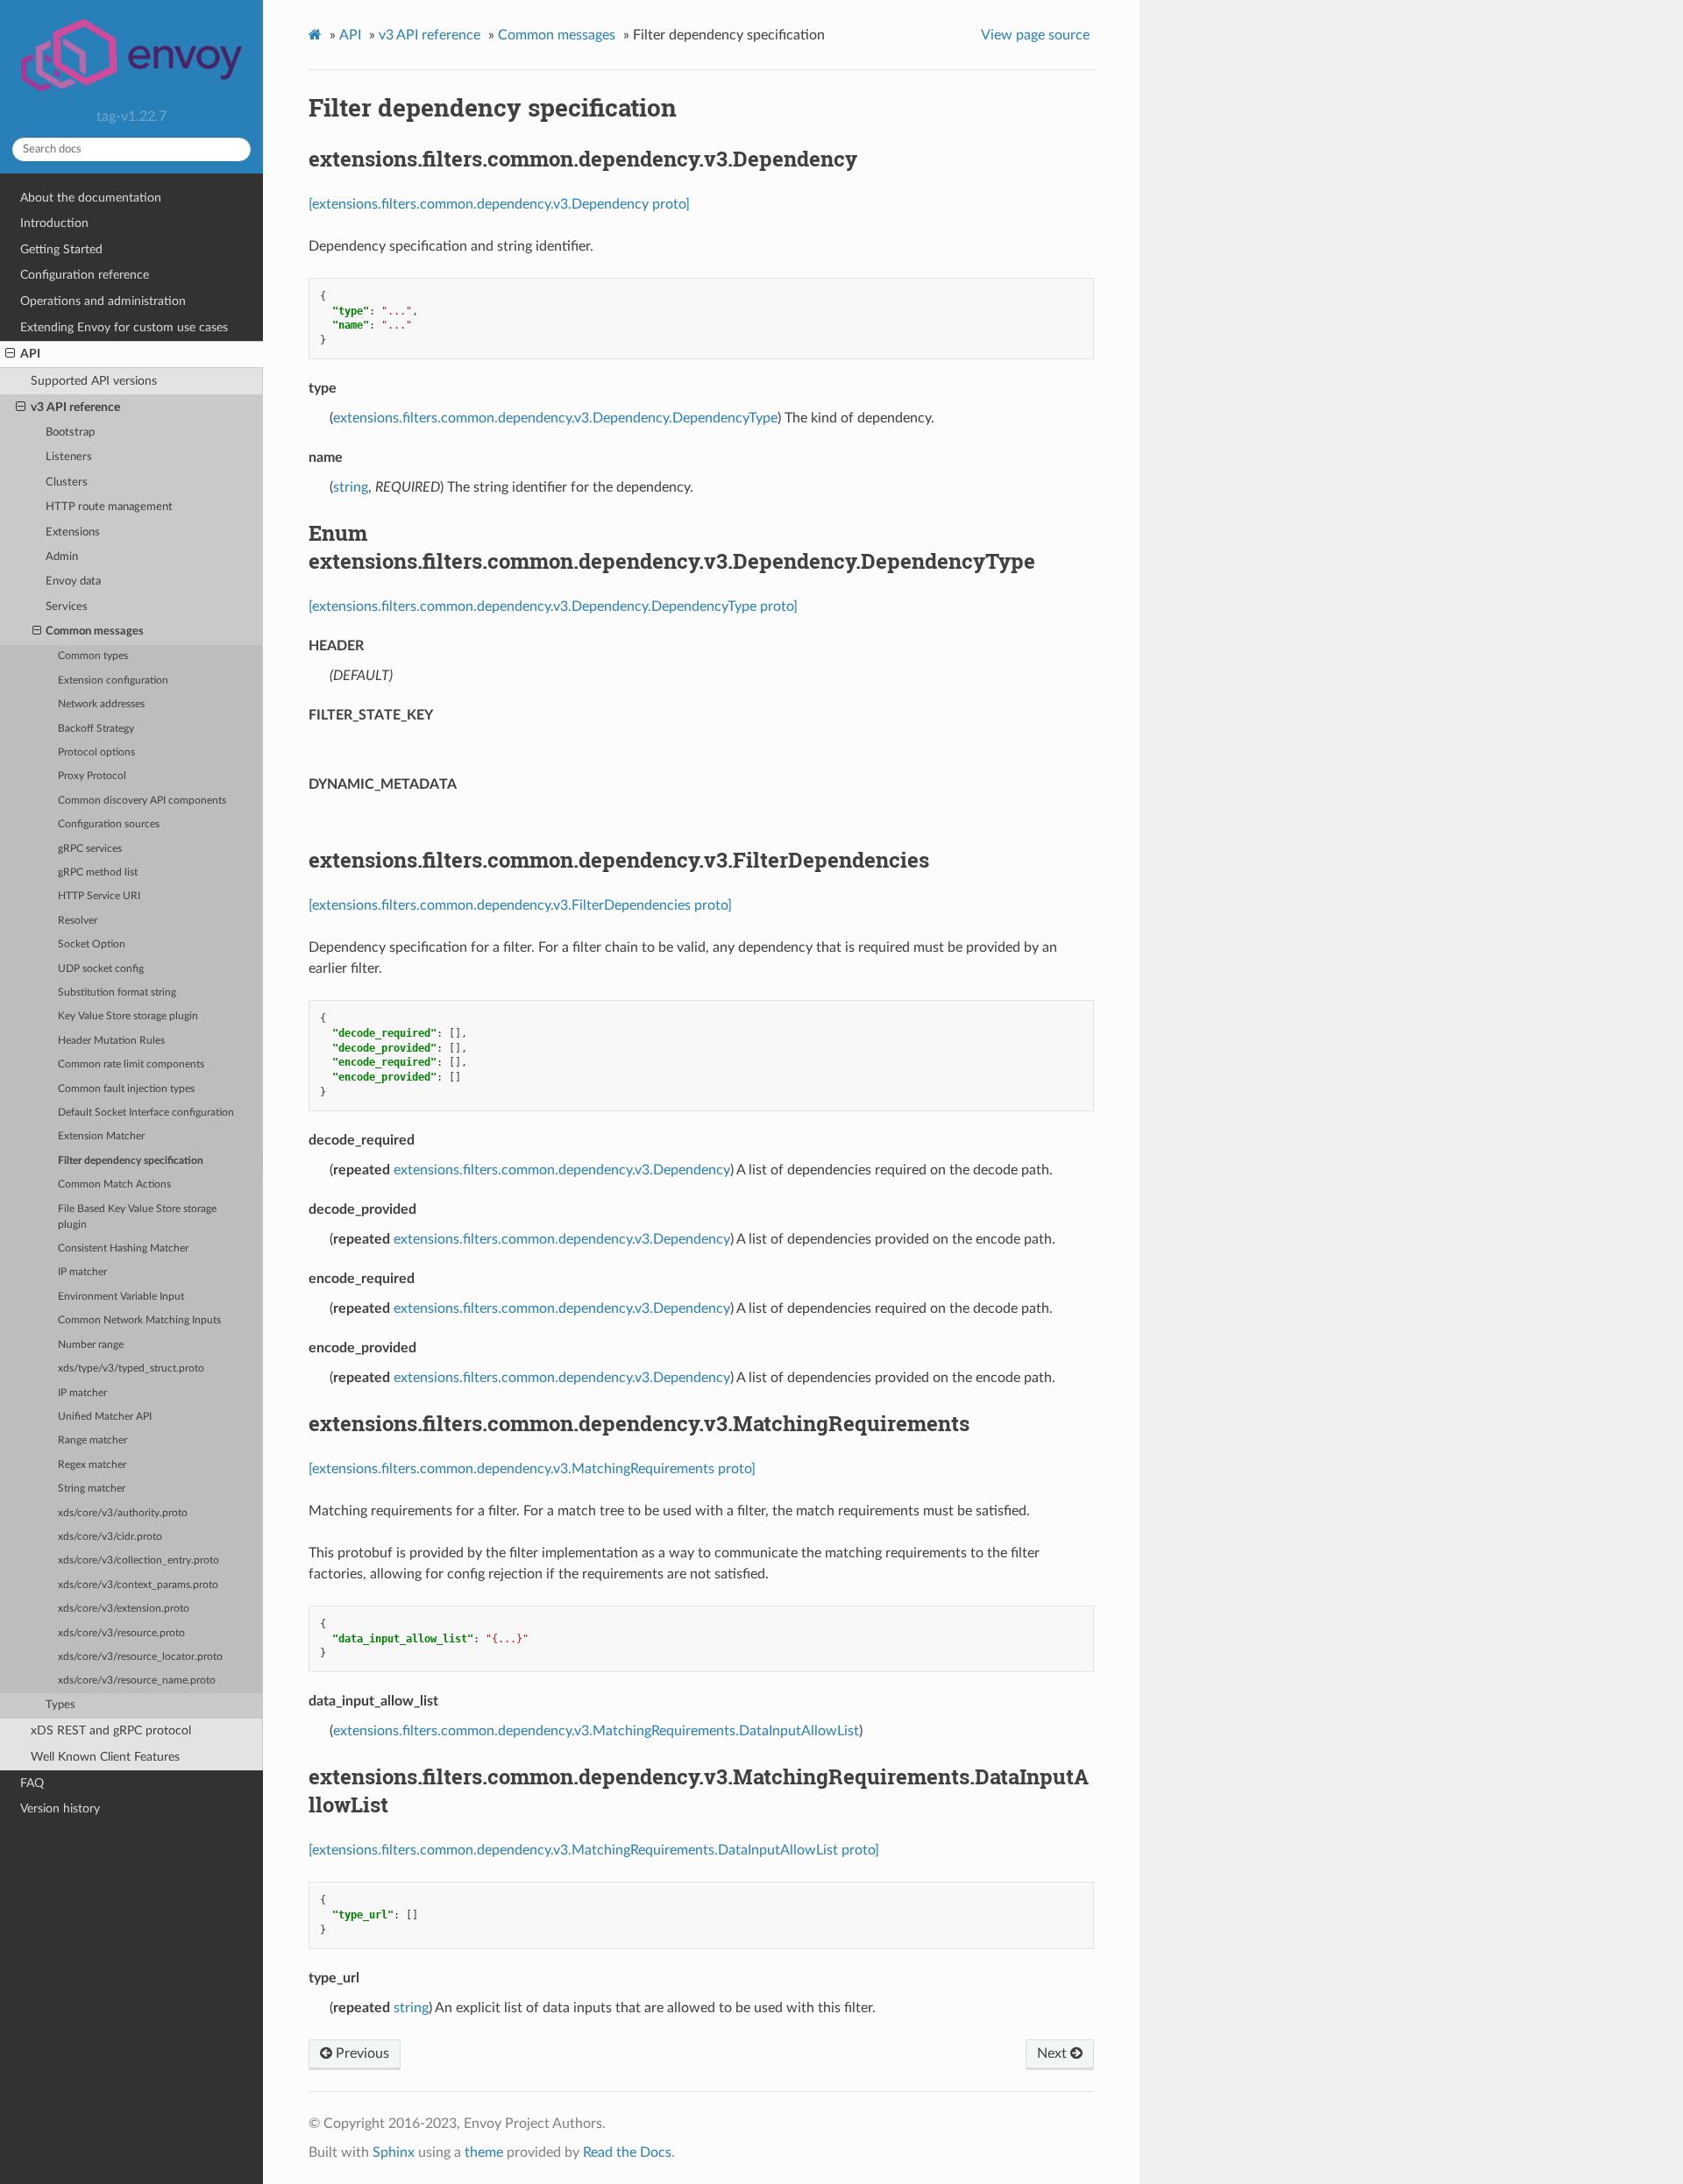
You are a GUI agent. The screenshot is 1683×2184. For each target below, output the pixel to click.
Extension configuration (113, 681)
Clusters (67, 482)
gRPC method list (98, 872)
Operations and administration (103, 301)
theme (484, 2152)
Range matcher (92, 1440)
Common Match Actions (114, 1184)
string (351, 487)
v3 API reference (75, 407)
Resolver (78, 921)
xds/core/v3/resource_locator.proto (140, 1657)
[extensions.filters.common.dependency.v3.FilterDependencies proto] (520, 905)
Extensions (73, 532)
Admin (62, 557)
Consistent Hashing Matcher (123, 1248)
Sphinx (394, 2152)
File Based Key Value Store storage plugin (137, 1217)
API (30, 354)
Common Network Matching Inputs (139, 1320)
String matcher (92, 1489)
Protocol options (96, 752)
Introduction (54, 223)
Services (67, 607)
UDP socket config (101, 969)
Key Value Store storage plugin (128, 1016)
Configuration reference (85, 275)
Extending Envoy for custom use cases (124, 327)
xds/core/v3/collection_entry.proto (138, 1560)
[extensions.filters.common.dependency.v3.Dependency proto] (499, 204)
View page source (1035, 35)
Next (1054, 2053)
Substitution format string (117, 993)
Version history (60, 1808)
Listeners (69, 457)
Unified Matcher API (105, 1417)
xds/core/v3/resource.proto (121, 1633)
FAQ (32, 1783)
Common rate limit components (131, 1064)
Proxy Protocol (92, 776)
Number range (91, 1345)
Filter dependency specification (131, 1161)
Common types (93, 656)
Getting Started (61, 249)
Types (60, 1705)
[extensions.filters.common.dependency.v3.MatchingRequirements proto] (532, 1469)
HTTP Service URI (99, 896)
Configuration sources (109, 824)
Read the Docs (627, 2152)
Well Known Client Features (105, 1757)
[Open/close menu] (10, 354)
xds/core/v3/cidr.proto (110, 1537)
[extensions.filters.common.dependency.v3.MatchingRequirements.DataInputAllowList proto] (594, 1850)
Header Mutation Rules (111, 1041)
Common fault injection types (126, 1089)
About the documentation (91, 198)
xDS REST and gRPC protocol (111, 1730)
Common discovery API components (142, 801)
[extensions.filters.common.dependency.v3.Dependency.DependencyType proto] (553, 606)
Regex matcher (92, 1465)
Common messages (95, 631)
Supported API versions (94, 381)
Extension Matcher (101, 1136)
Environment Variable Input (121, 1297)
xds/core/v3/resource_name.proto (137, 1681)
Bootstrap (70, 433)
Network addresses (101, 704)
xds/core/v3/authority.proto (123, 1513)
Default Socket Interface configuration (146, 1113)
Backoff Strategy (96, 729)
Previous (361, 2053)
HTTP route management (109, 507)
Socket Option (92, 944)
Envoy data (73, 581)
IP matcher (82, 1272)
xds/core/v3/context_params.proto (138, 1585)
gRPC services (90, 849)
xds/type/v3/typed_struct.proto (131, 1369)
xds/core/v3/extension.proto (124, 1609)
